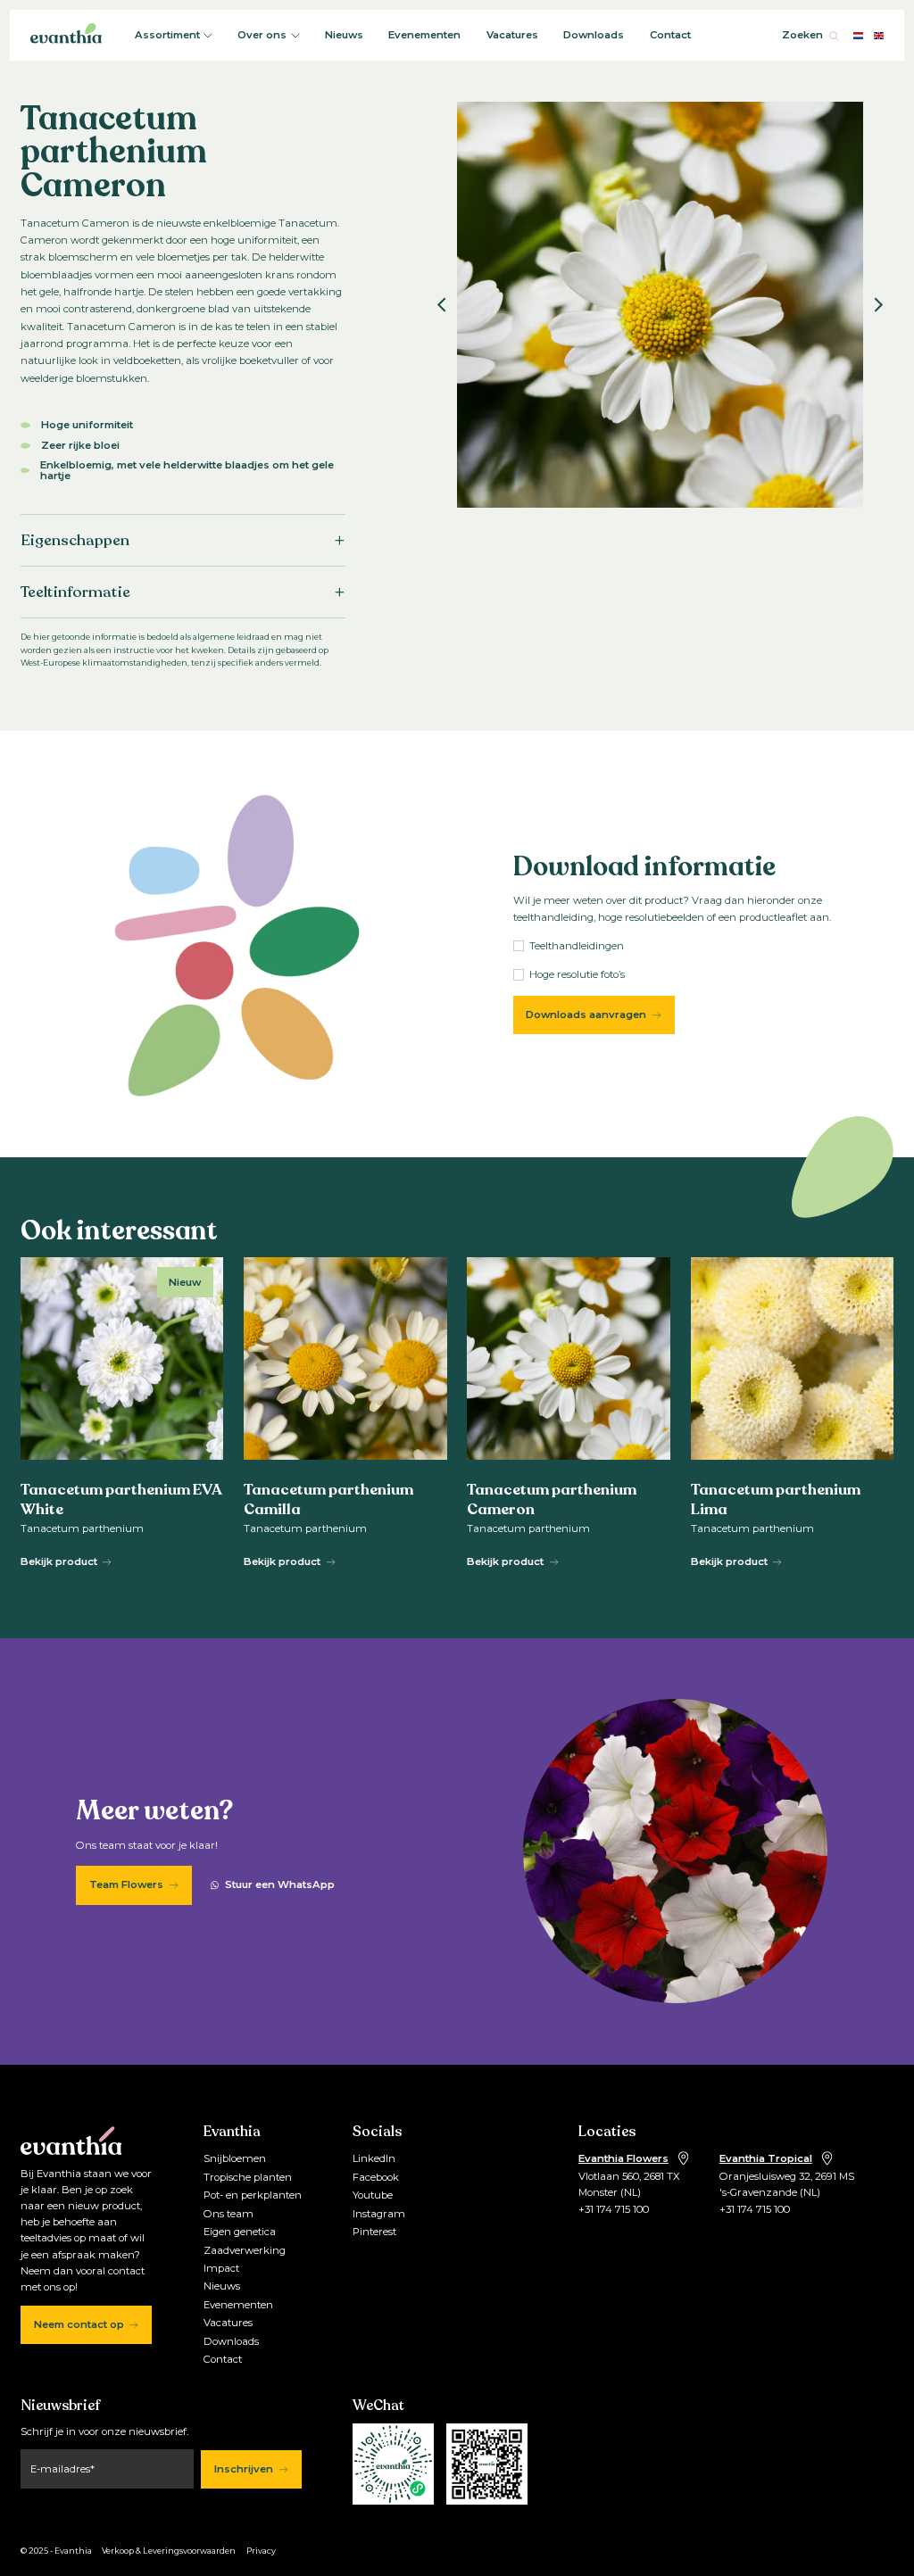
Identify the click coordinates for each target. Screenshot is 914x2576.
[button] (442, 304)
